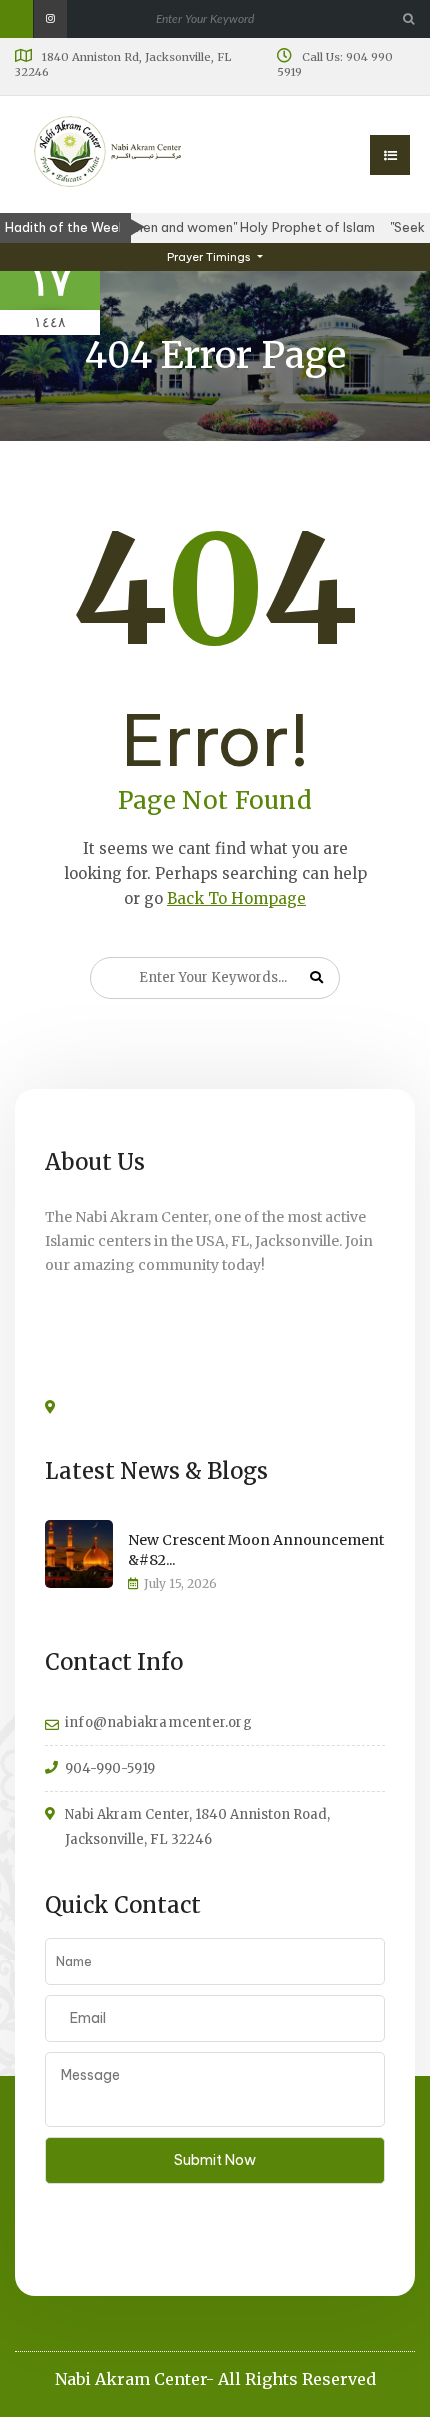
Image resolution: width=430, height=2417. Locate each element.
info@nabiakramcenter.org (158, 1722)
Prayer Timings (210, 257)
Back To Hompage (236, 898)
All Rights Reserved (297, 2379)
